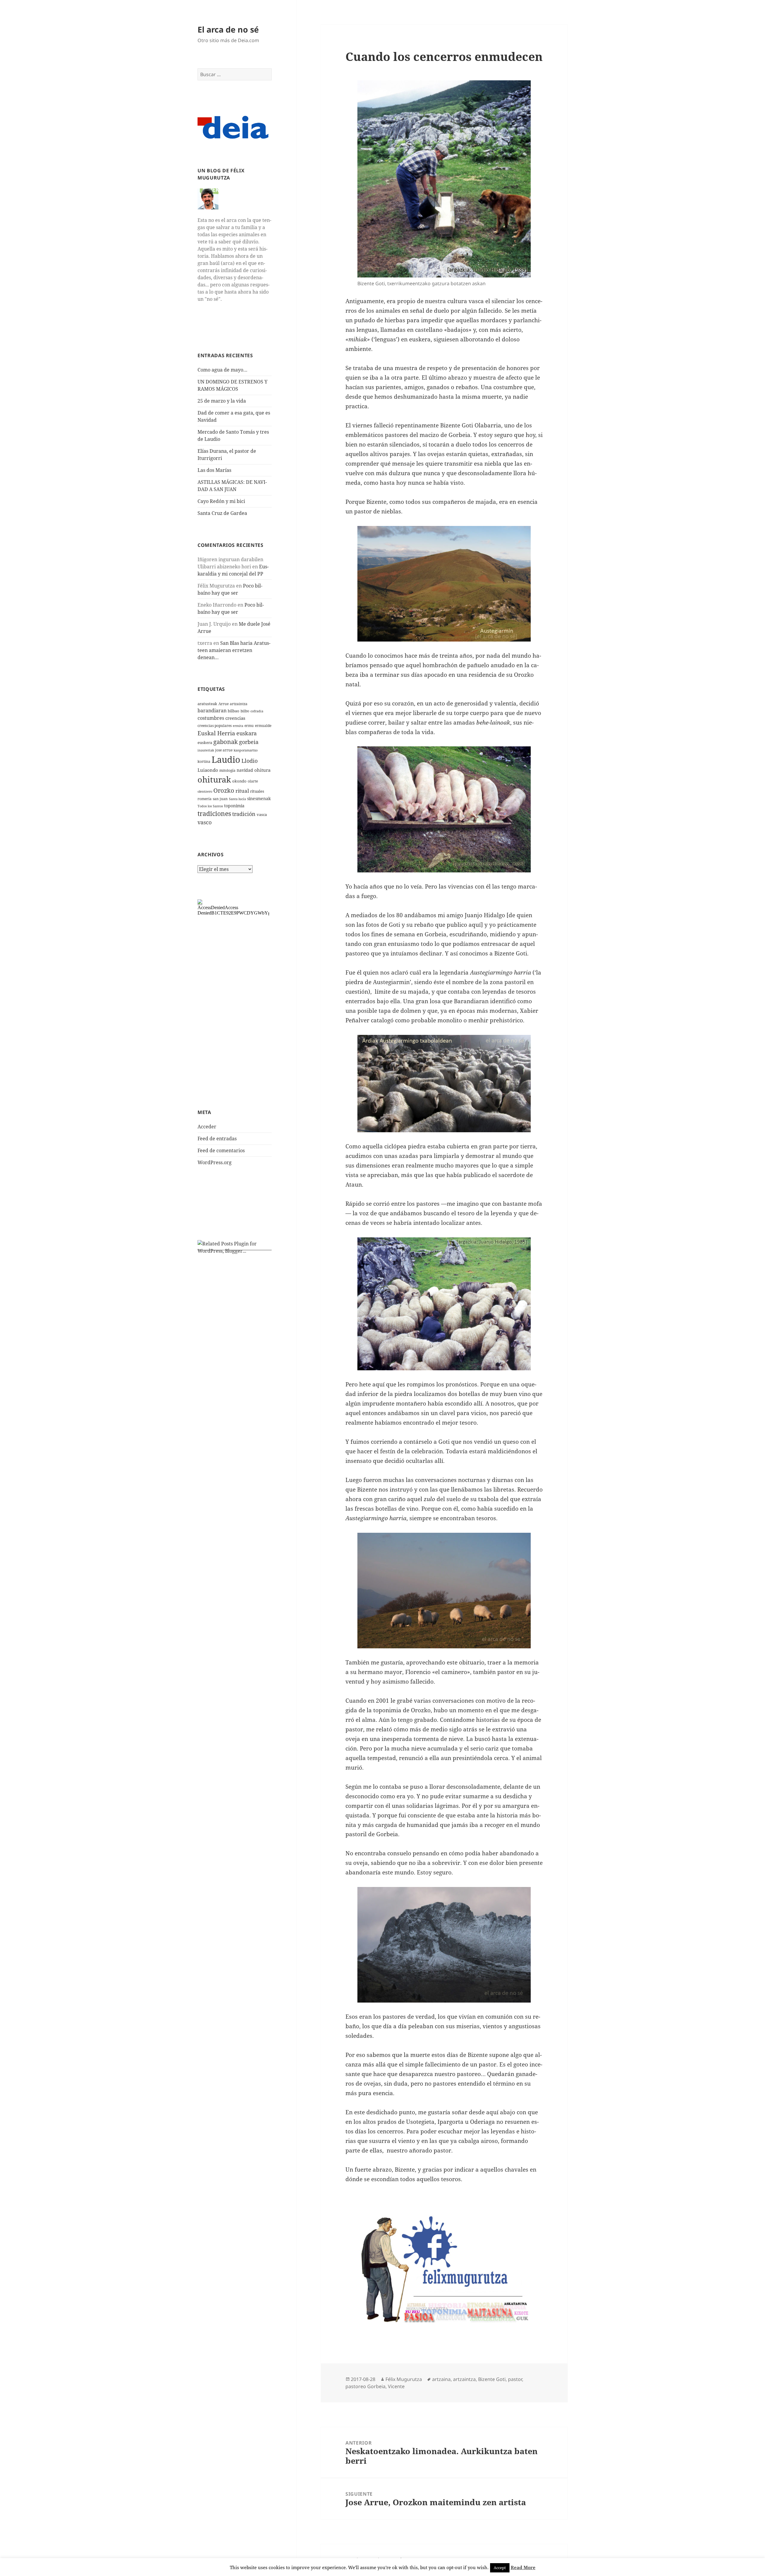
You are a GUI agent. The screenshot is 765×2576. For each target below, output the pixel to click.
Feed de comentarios (221, 1150)
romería (205, 799)
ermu (249, 726)
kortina (204, 761)
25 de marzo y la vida (222, 401)
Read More (523, 2567)
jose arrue (224, 750)
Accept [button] (500, 2568)
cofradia (257, 711)
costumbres (211, 718)
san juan (220, 799)
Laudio (226, 760)
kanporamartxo (246, 750)
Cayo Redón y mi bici (221, 501)
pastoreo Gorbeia (365, 2386)
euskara (247, 733)
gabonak (226, 742)
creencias (235, 718)
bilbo (245, 711)
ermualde (263, 726)
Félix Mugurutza (404, 2379)
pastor (515, 2379)
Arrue (224, 704)
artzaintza (239, 704)
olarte (253, 781)
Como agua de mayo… (222, 370)
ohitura (262, 770)
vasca (262, 814)
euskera (205, 742)
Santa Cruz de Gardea (222, 513)
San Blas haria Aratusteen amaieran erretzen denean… (234, 650)
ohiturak (214, 779)
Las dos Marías (214, 470)
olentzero (205, 791)
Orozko (224, 790)
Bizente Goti (492, 2379)
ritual (242, 791)
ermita (238, 726)
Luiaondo (208, 770)
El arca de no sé (228, 29)
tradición (244, 814)
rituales (257, 791)
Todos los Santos (210, 806)
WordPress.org (215, 1162)
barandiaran (212, 711)
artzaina (441, 2379)
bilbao (234, 711)
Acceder (207, 1127)
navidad (245, 770)
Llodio (250, 761)
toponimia (234, 806)
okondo (239, 781)
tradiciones (214, 814)
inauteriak (206, 750)
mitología (227, 770)
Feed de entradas (217, 1139)
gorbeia (249, 742)
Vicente (396, 2386)
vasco (205, 822)
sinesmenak (259, 798)
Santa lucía (237, 799)
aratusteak (207, 704)
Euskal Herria (216, 733)
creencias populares (215, 726)
